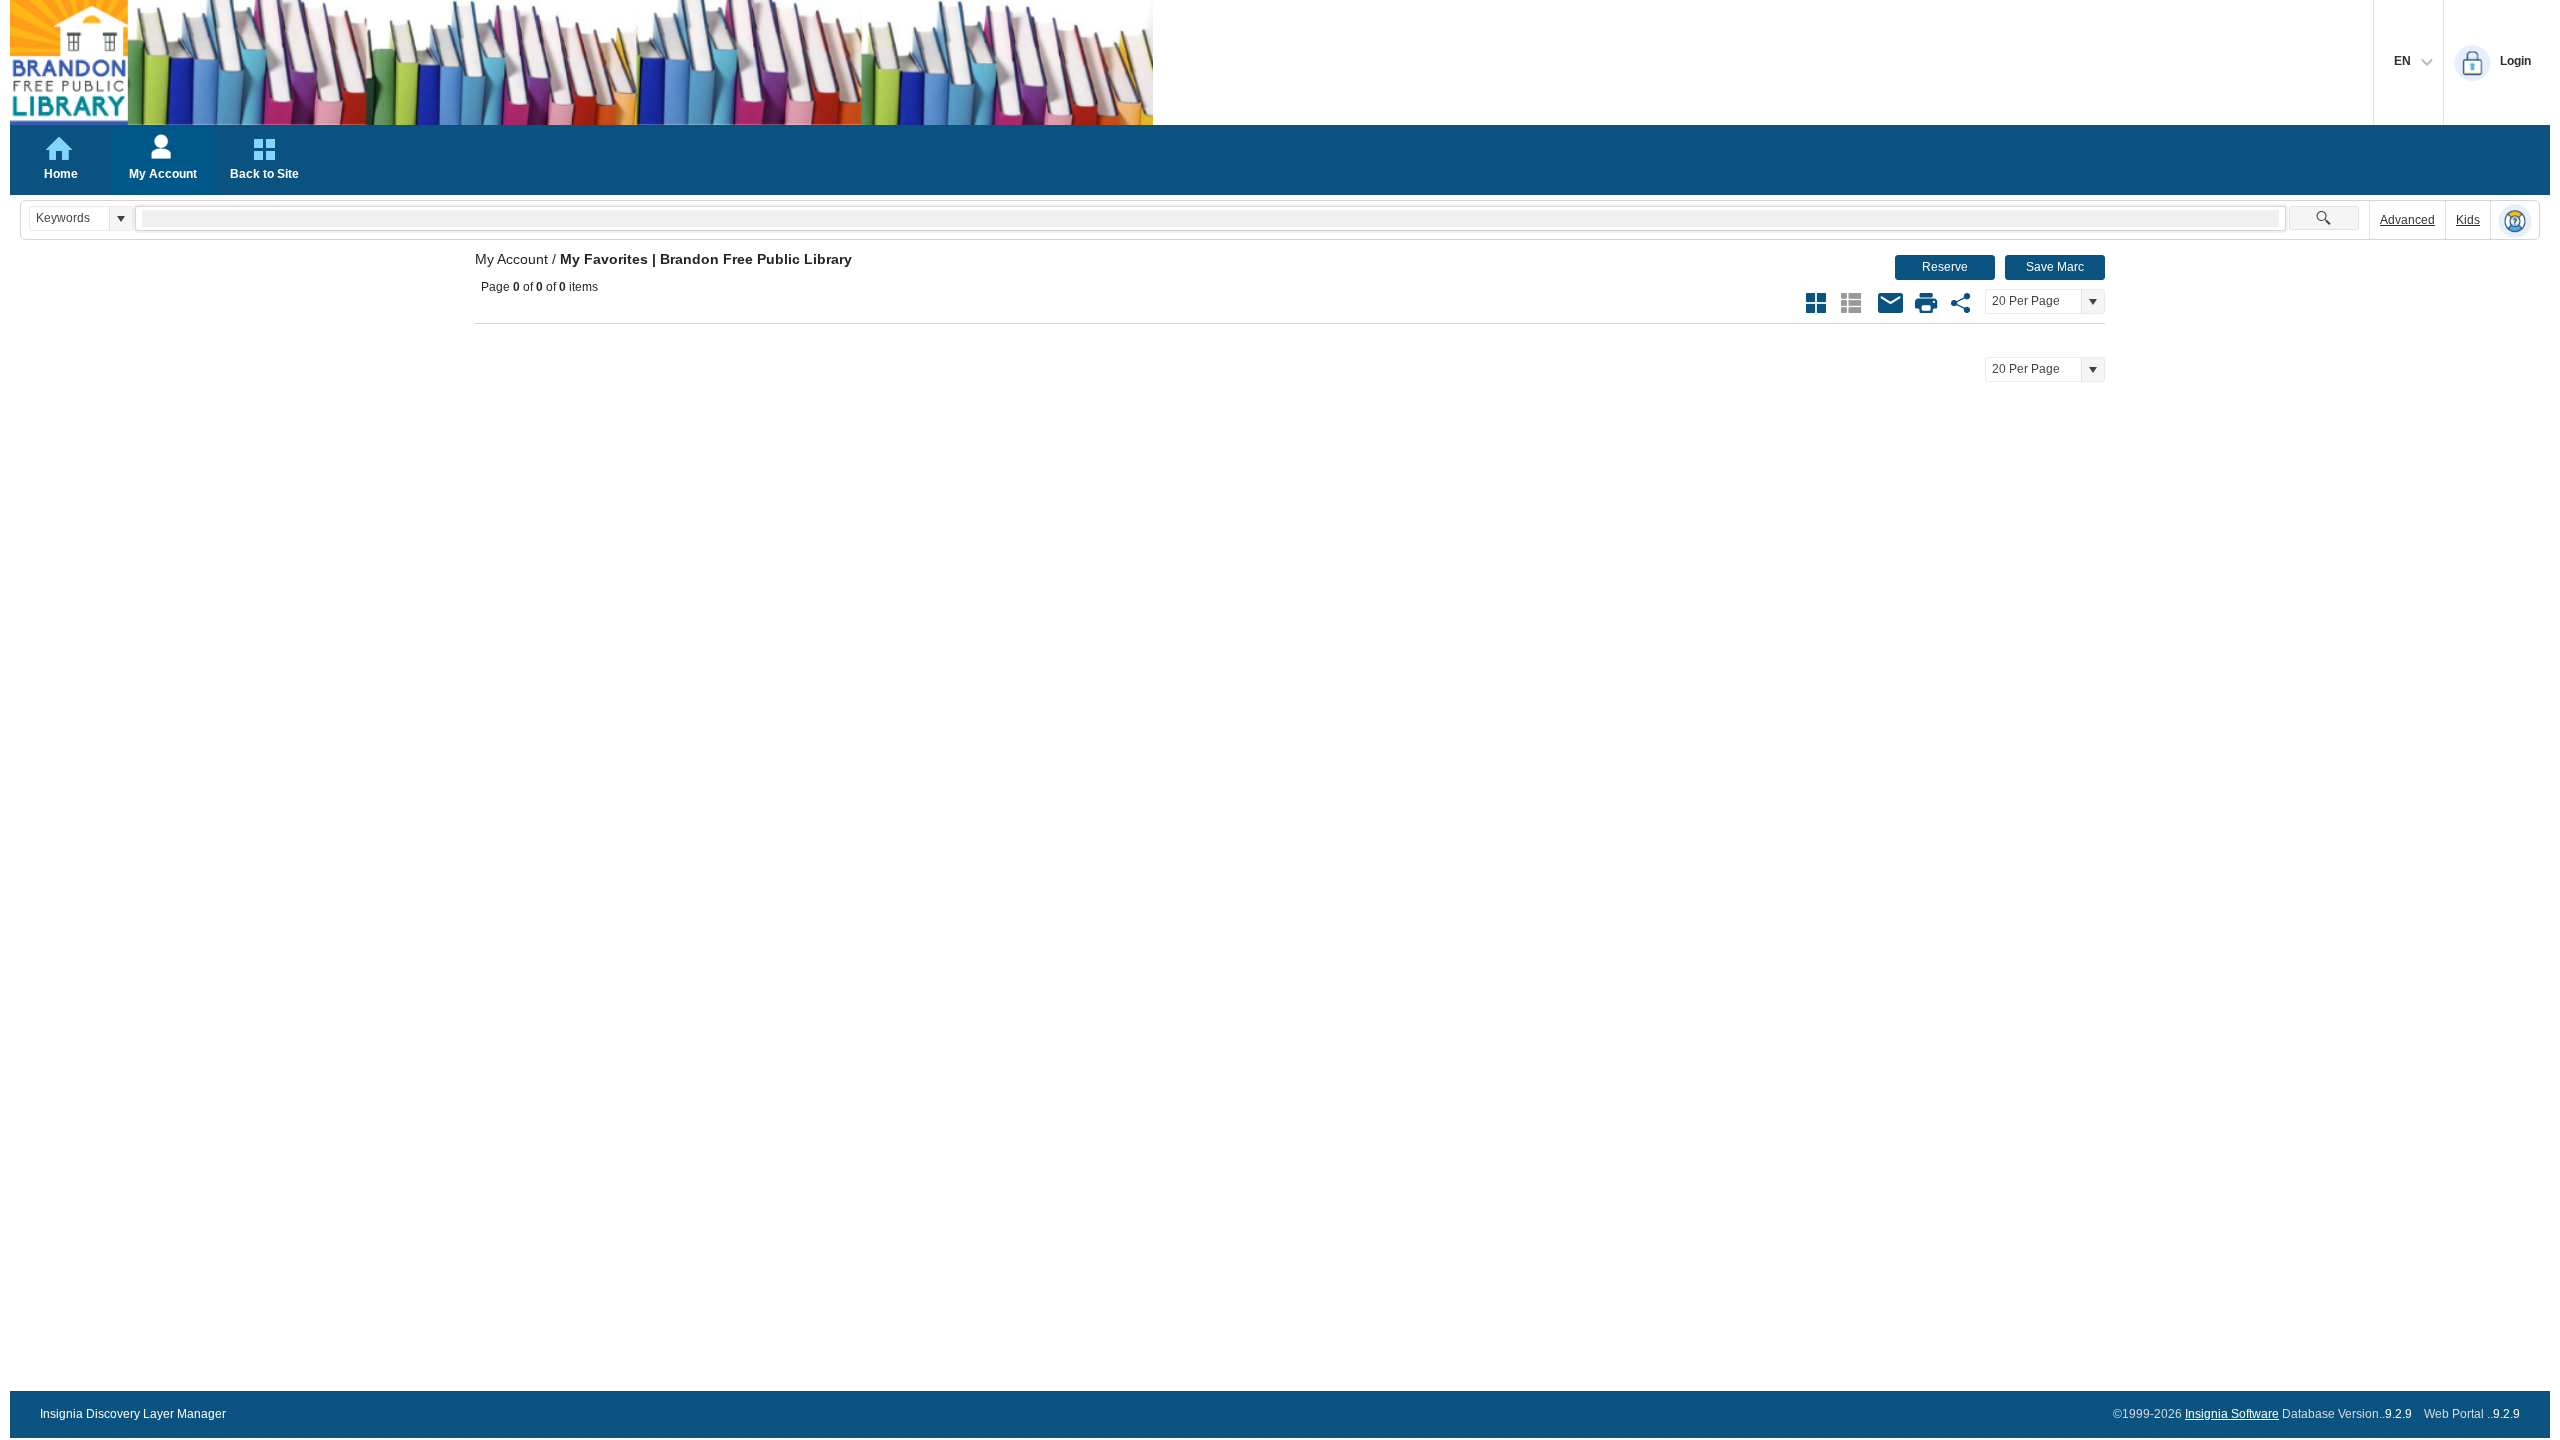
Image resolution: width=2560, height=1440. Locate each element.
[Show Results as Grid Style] (1816, 303)
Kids (2468, 220)
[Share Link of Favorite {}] (1961, 303)
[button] (120, 218)
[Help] (2515, 221)
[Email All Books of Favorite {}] (1891, 303)
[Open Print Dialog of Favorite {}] (1926, 303)
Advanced (2407, 220)
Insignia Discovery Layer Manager (133, 1414)
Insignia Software (2232, 1414)
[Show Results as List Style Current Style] (1851, 303)
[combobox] (69, 218)
